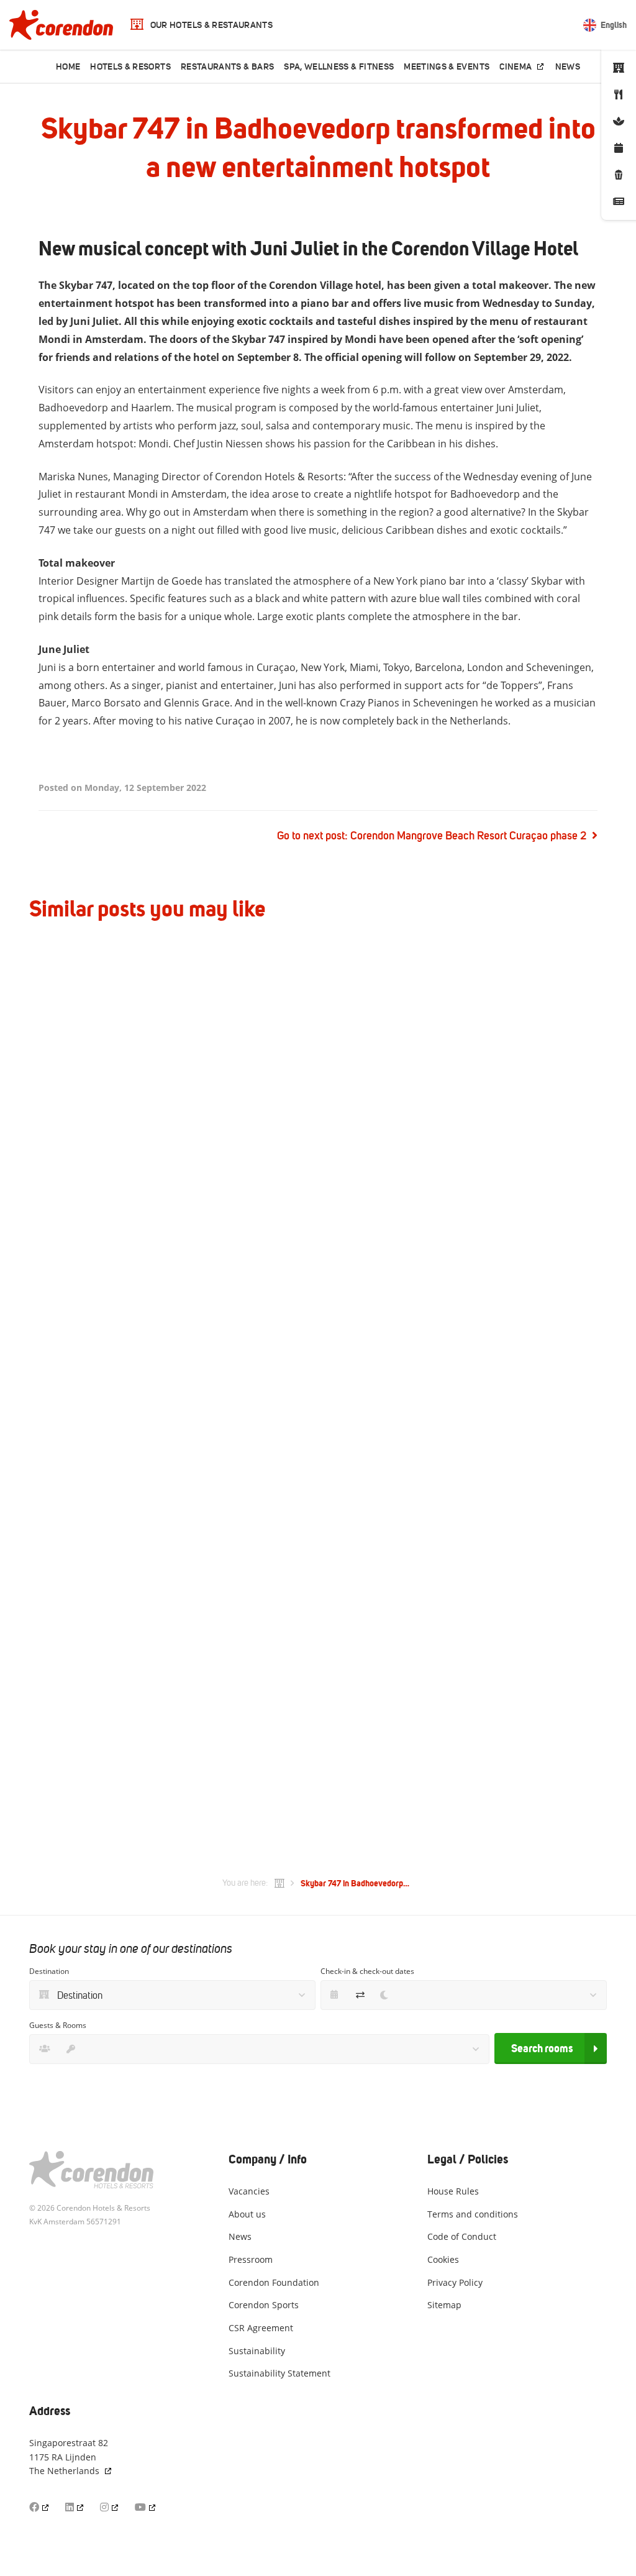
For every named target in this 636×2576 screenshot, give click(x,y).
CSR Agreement (261, 2328)
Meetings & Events (447, 67)
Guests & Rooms (58, 2025)
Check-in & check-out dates (367, 1971)
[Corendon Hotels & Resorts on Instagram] (110, 2507)
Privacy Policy (455, 2282)
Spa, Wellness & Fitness (339, 67)
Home (68, 67)
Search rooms (542, 2048)
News (568, 67)
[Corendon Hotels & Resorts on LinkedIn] (75, 2507)
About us (247, 2214)
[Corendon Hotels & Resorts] (61, 25)
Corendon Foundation (274, 2282)
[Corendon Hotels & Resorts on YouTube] (146, 2507)
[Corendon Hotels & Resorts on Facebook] (40, 2507)
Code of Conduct (462, 2236)
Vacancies (249, 2191)
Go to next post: (432, 836)
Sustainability (257, 2351)
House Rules (453, 2191)
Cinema (516, 67)
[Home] (279, 1883)
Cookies (443, 2259)
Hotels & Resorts (130, 67)
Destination (49, 1971)
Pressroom (251, 2259)
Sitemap (444, 2305)
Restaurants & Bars (227, 67)
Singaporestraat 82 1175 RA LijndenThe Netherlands (69, 2457)
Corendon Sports (264, 2305)
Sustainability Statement (279, 2373)
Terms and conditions (473, 2214)
